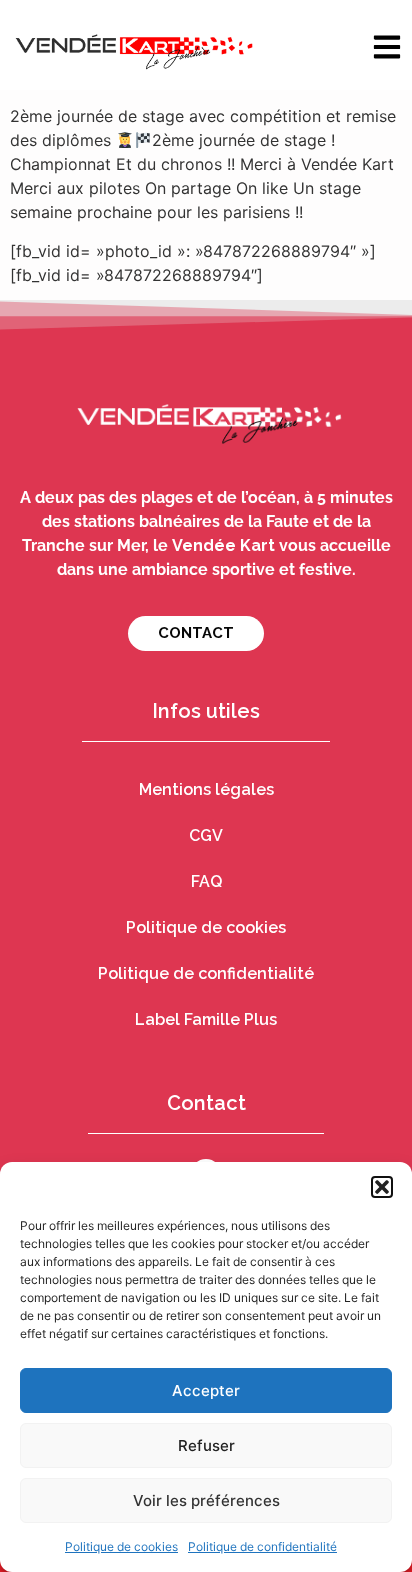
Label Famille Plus (206, 1019)
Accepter (206, 1390)
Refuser (206, 1445)
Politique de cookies (121, 1546)
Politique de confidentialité (262, 1546)
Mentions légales (206, 789)
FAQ (206, 881)
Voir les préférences (206, 1500)
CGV (206, 835)
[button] (382, 1187)
